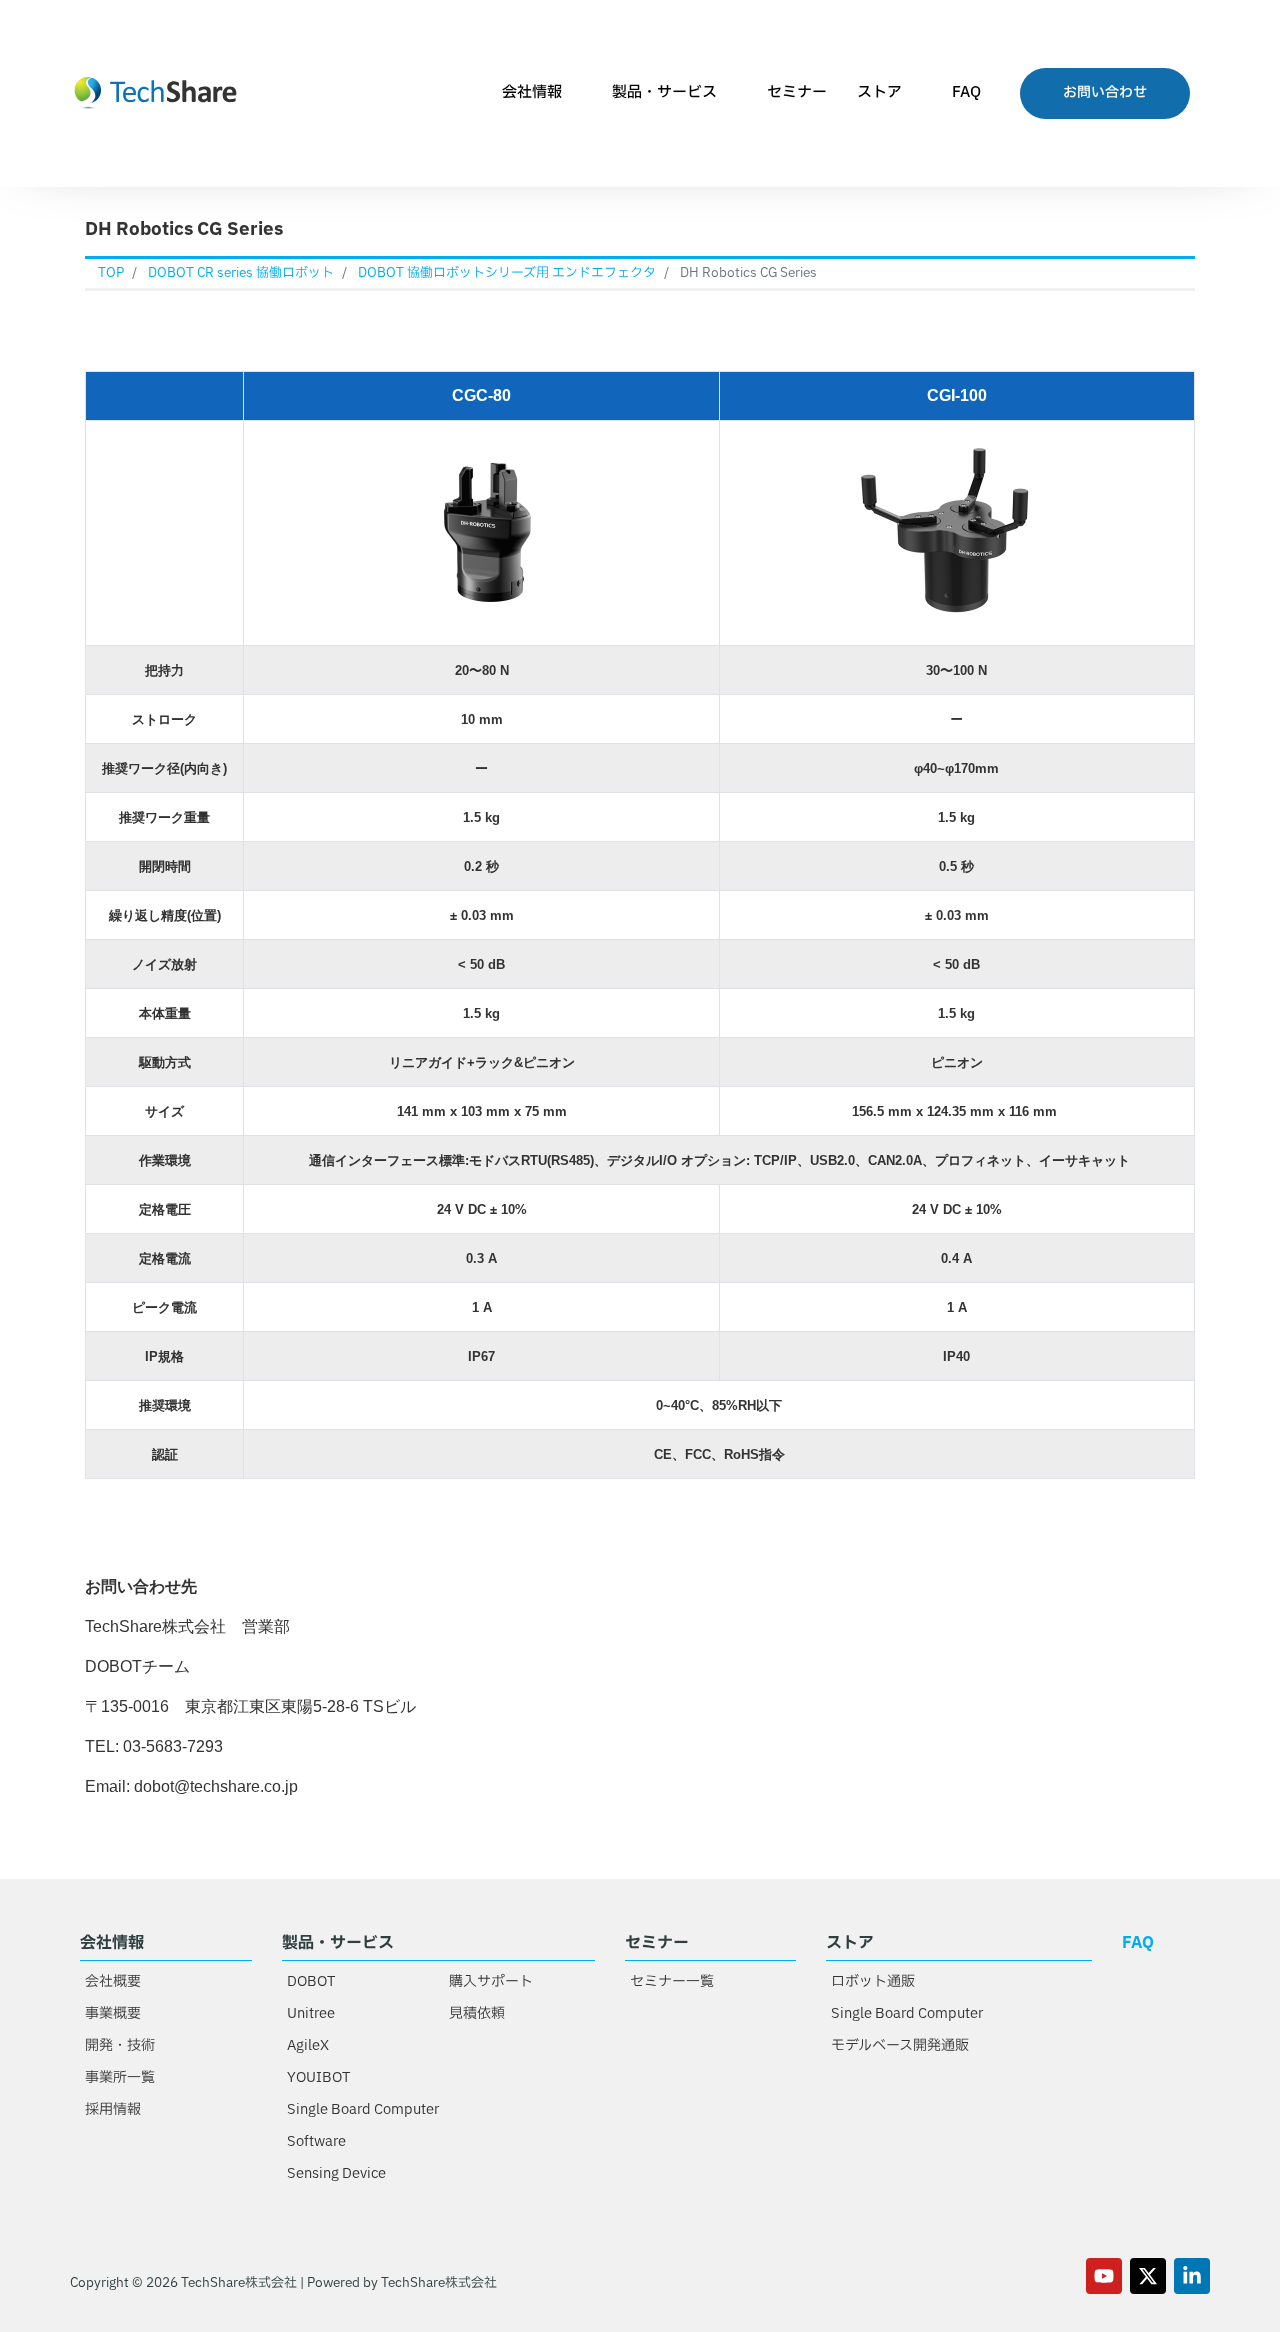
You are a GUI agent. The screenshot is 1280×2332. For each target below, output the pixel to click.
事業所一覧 (120, 2077)
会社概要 (113, 1981)
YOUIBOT (318, 2077)
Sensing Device (336, 2173)
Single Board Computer (363, 2109)
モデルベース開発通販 (900, 2045)
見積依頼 (477, 2013)
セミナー (797, 92)
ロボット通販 (873, 1981)
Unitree (311, 2013)
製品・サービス (664, 92)
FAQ (966, 92)
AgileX (308, 2045)
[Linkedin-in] (1192, 2276)
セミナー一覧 (672, 1981)
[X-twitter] (1148, 2276)
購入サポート (491, 1981)
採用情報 (113, 2109)
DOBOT (311, 1981)
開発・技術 (120, 2045)
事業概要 (113, 2013)
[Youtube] (1104, 2276)
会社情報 (532, 92)
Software (316, 2141)
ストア (879, 92)
